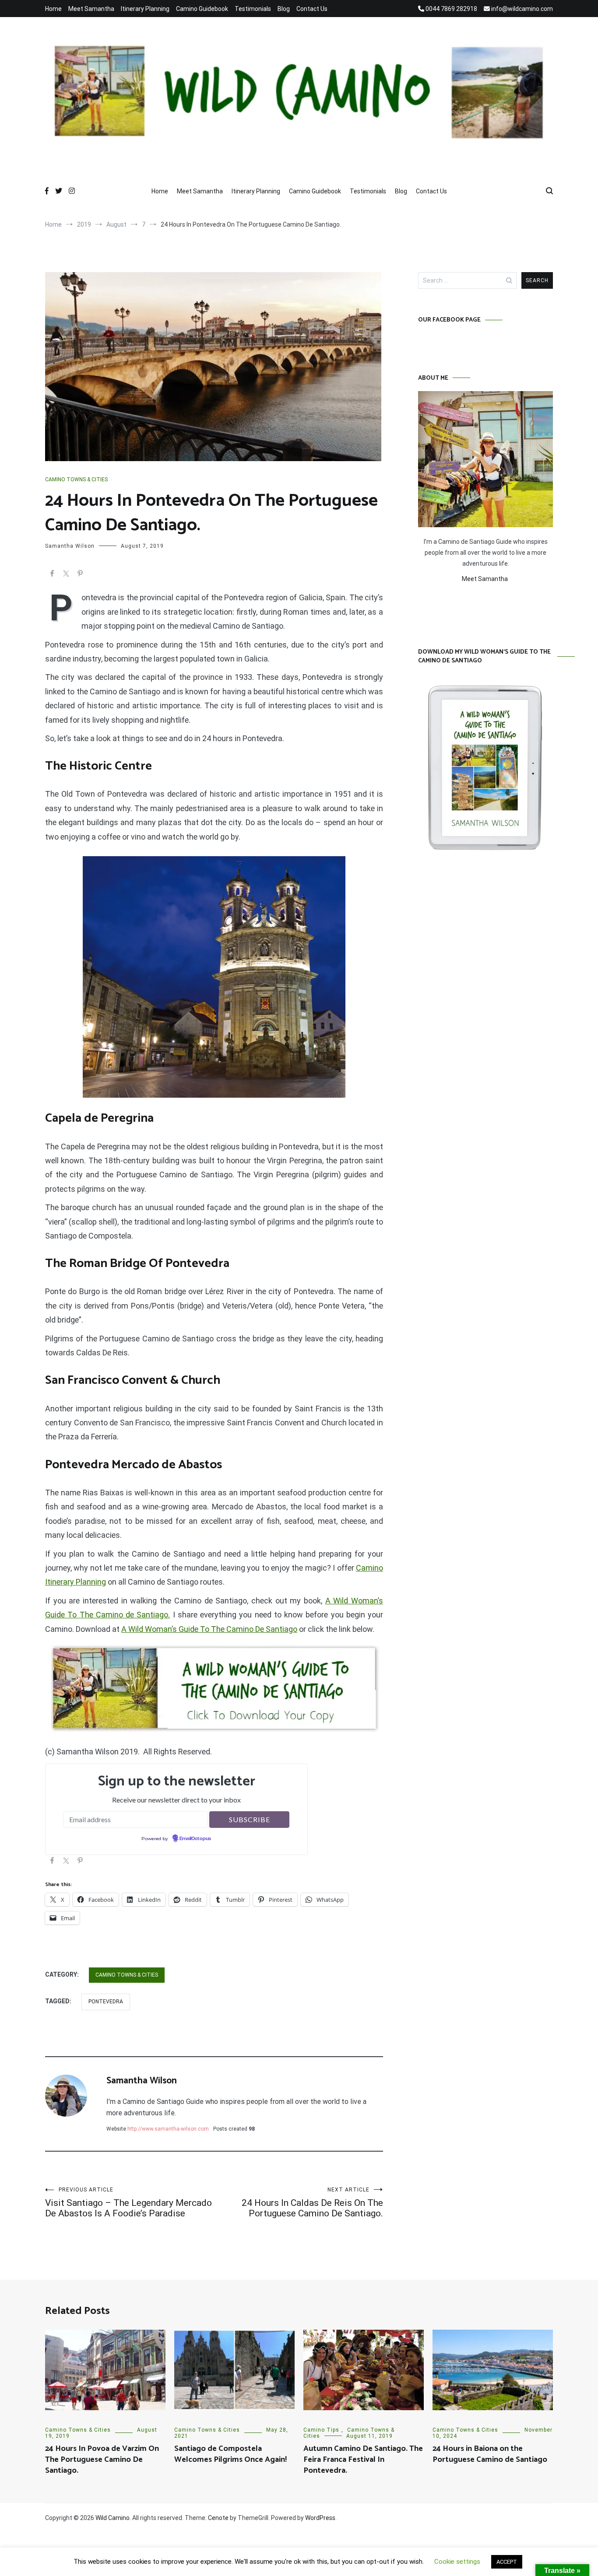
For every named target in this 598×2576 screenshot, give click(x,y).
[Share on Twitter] (66, 575)
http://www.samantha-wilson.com (168, 2129)
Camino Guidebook (202, 9)
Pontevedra (106, 2002)
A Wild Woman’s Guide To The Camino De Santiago (209, 1629)
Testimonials (253, 9)
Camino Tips (321, 2430)
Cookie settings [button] (457, 2562)
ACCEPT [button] (507, 2562)
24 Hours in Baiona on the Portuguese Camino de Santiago (490, 2454)
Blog (284, 9)
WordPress (320, 2518)
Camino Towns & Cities (76, 479)
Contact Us (312, 9)
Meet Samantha (91, 9)
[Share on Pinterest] (80, 575)
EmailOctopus (195, 1839)
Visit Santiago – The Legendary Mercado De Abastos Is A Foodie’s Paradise (128, 2203)
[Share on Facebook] (52, 575)
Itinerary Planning (145, 9)
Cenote (218, 2518)
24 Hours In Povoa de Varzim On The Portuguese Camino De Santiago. (102, 2460)
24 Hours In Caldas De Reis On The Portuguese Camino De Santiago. (312, 2203)
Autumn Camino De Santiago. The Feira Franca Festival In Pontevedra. (363, 2460)
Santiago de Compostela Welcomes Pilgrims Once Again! (230, 2454)
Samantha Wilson (70, 546)
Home (53, 9)
